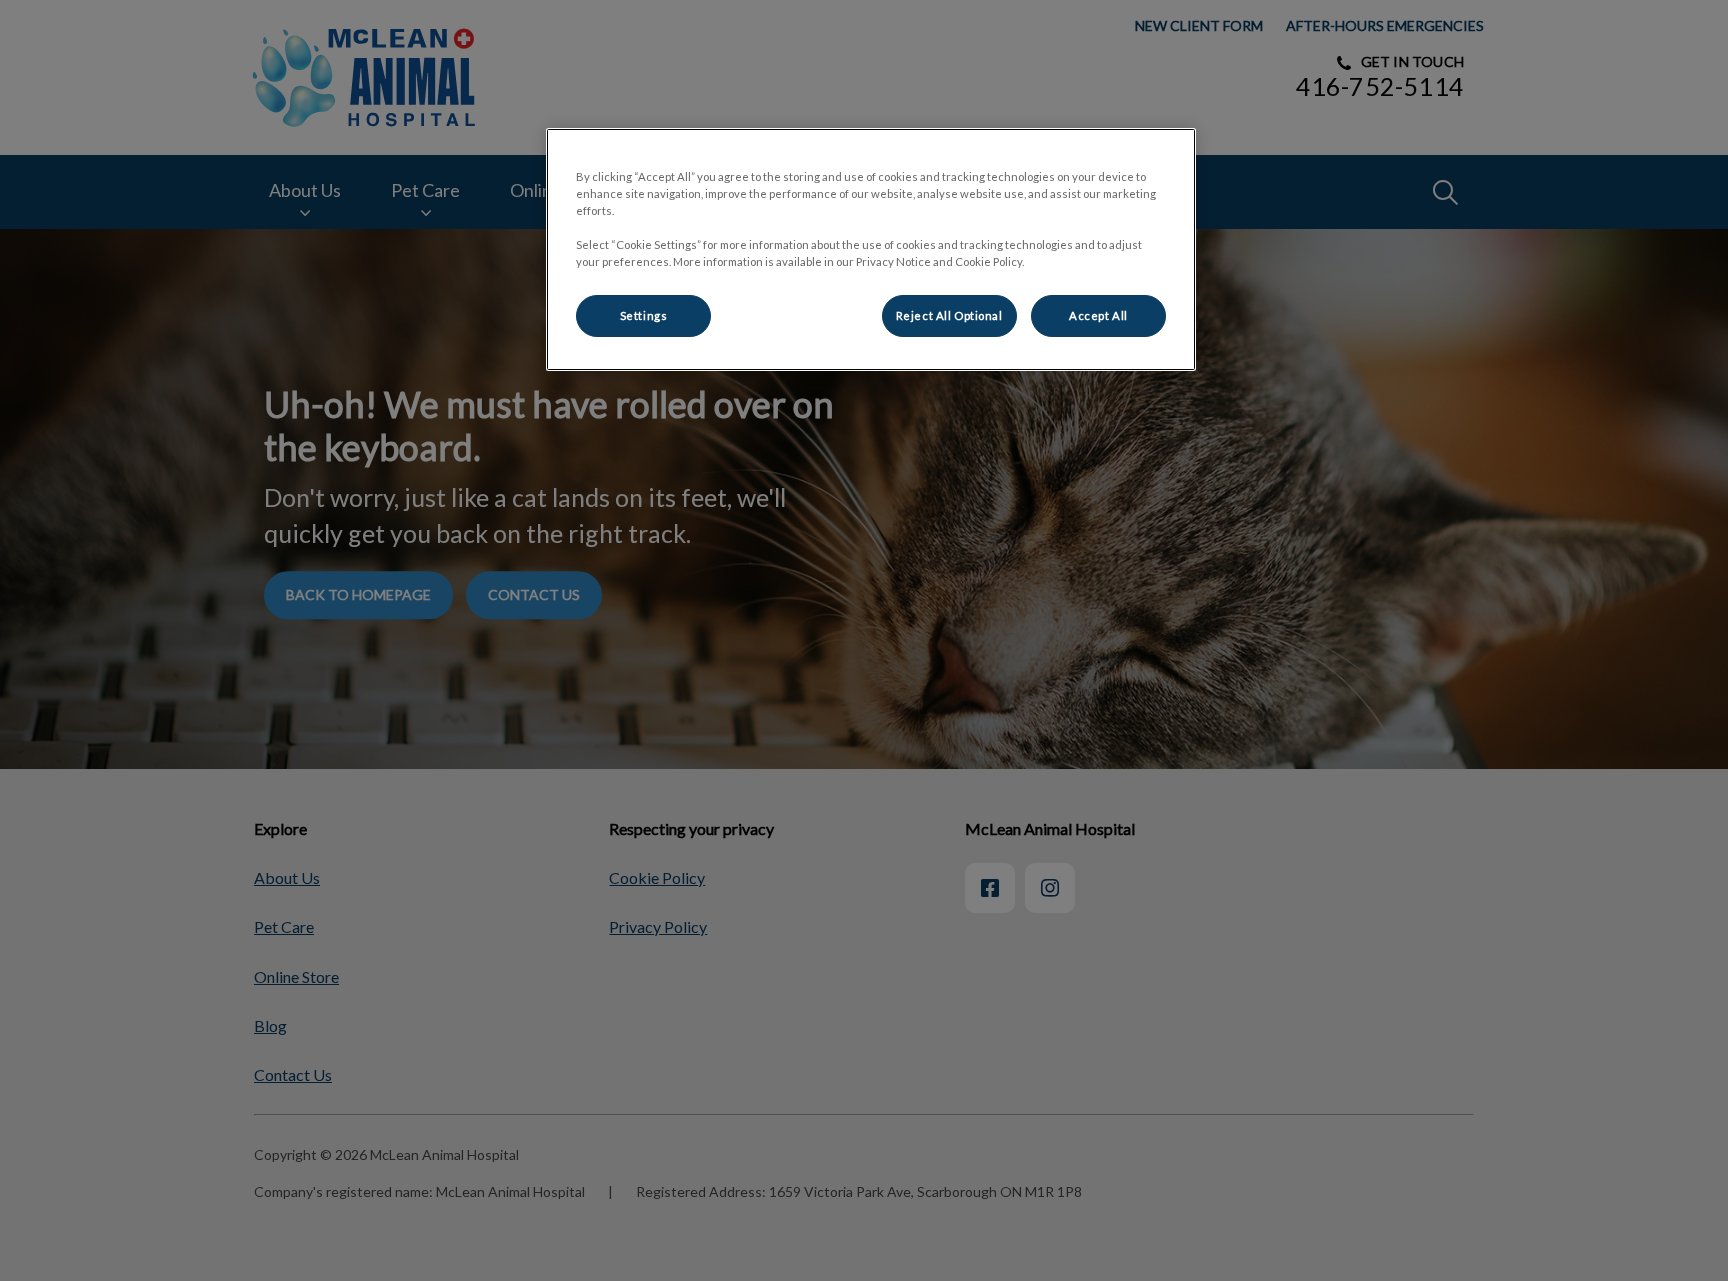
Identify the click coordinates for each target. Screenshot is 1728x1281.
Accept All (1098, 315)
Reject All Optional (949, 315)
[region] (871, 249)
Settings (644, 315)
